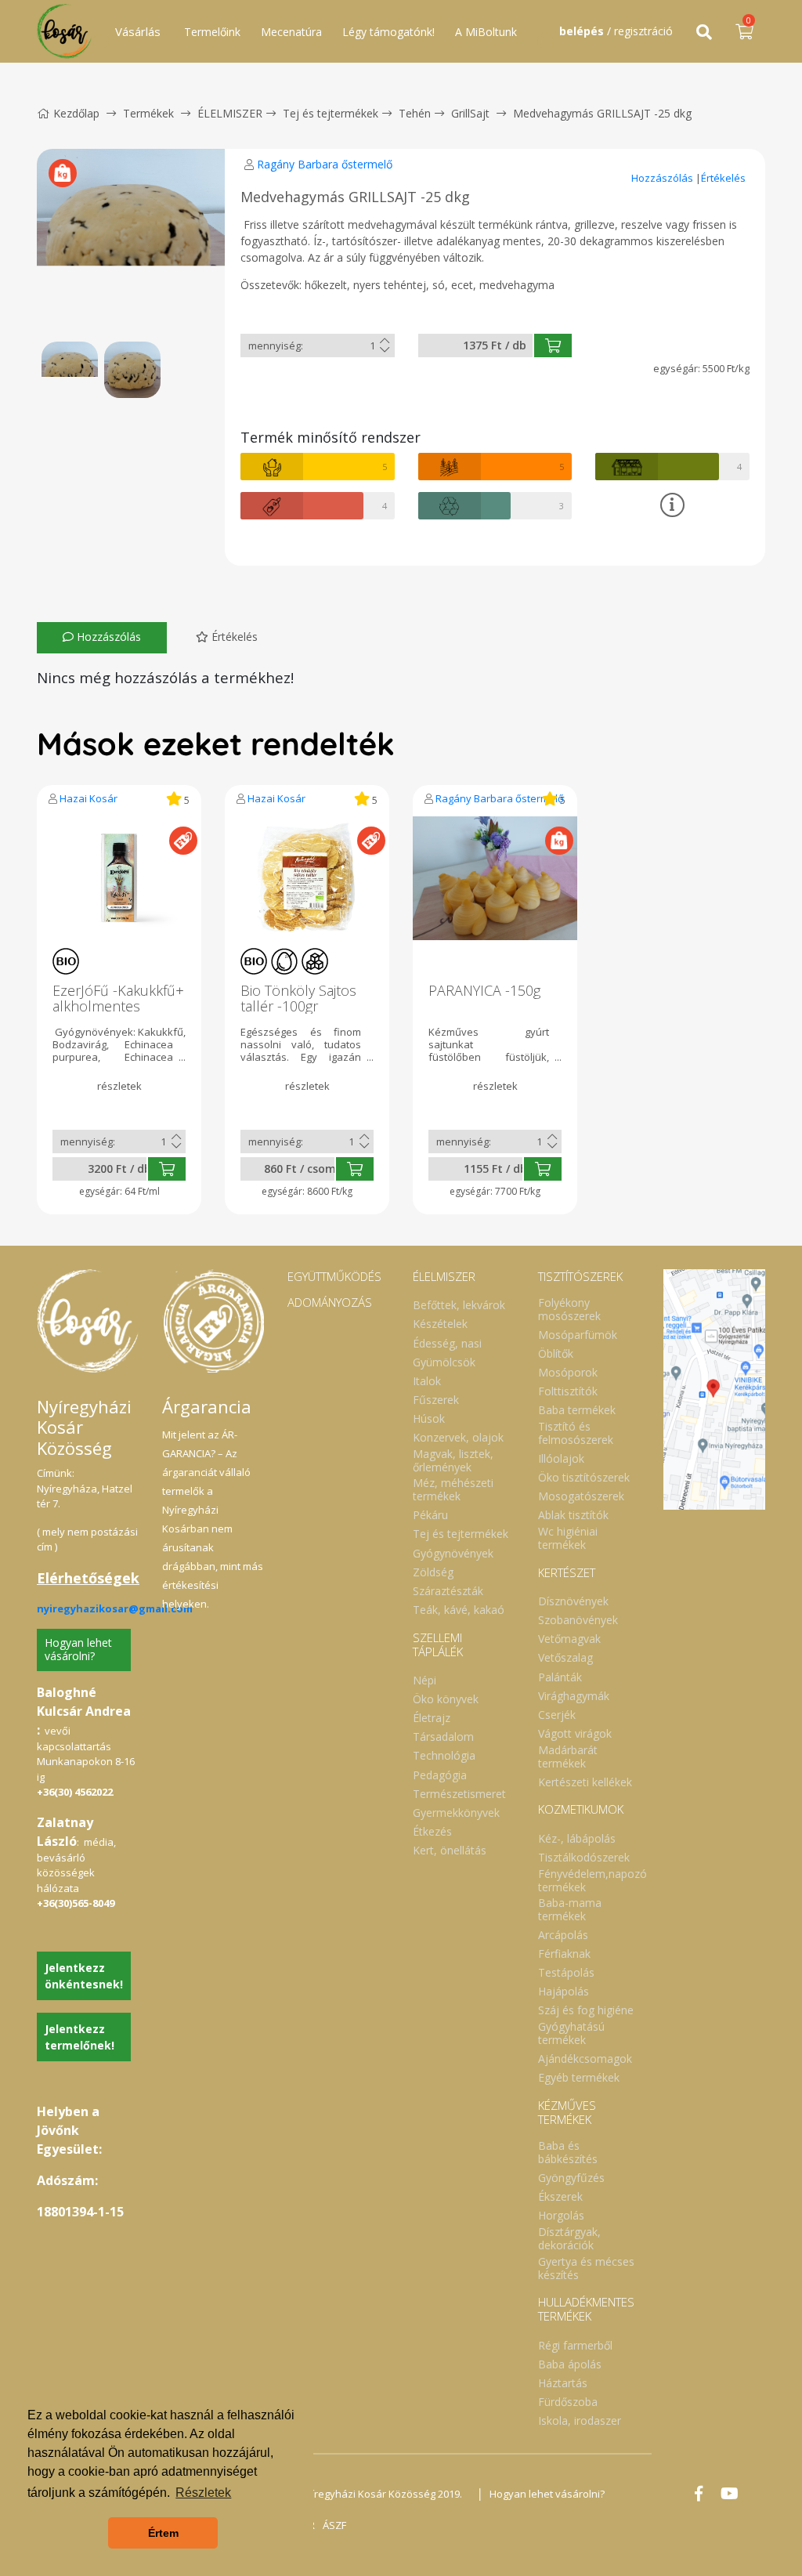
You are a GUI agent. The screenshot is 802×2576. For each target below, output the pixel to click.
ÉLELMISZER (230, 113)
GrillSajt (470, 113)
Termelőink (212, 32)
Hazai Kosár (89, 798)
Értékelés (723, 178)
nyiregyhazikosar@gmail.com (115, 1608)
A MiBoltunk (486, 32)
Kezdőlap (76, 113)
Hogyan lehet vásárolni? (78, 1649)
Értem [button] (163, 2533)
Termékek (148, 113)
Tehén (415, 113)
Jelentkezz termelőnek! (79, 2037)
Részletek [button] (203, 2493)
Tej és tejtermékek (331, 113)
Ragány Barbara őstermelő (325, 164)
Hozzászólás (663, 178)
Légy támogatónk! (388, 32)
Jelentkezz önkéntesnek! (84, 1976)
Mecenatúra (291, 32)
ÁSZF (334, 2525)
